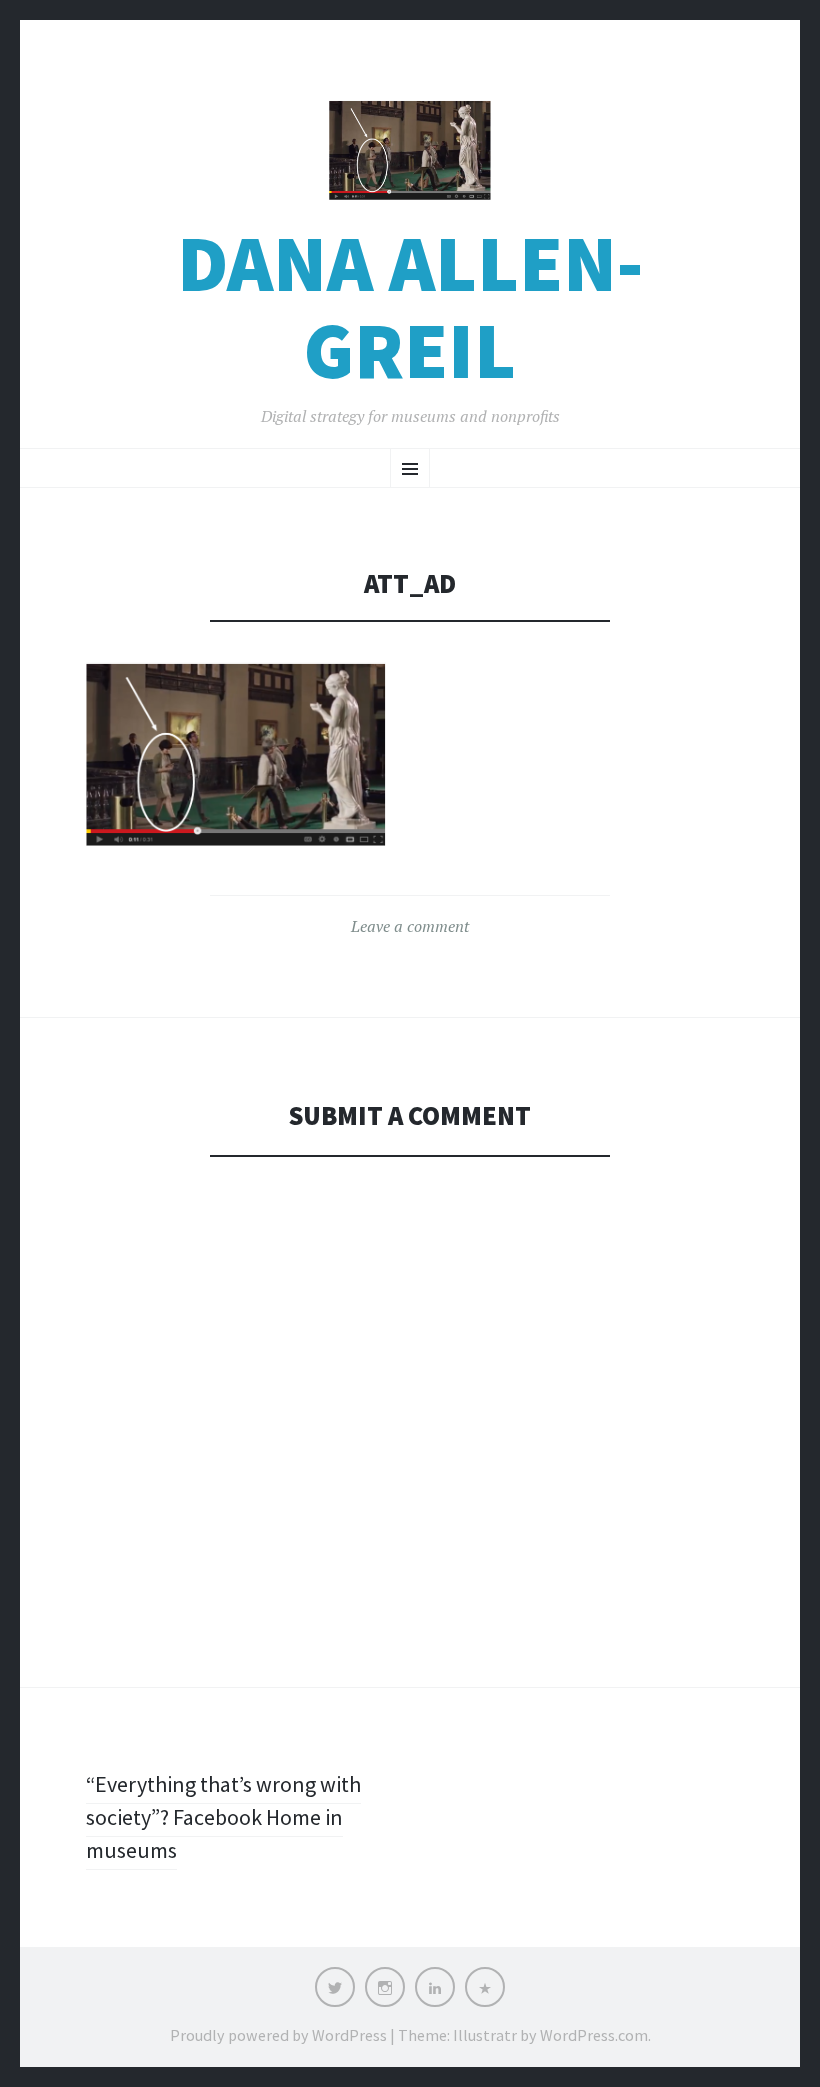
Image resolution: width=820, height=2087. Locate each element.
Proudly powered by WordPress (278, 2035)
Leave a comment (410, 926)
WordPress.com (594, 2035)
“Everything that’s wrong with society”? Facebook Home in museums (223, 1817)
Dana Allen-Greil (410, 307)
